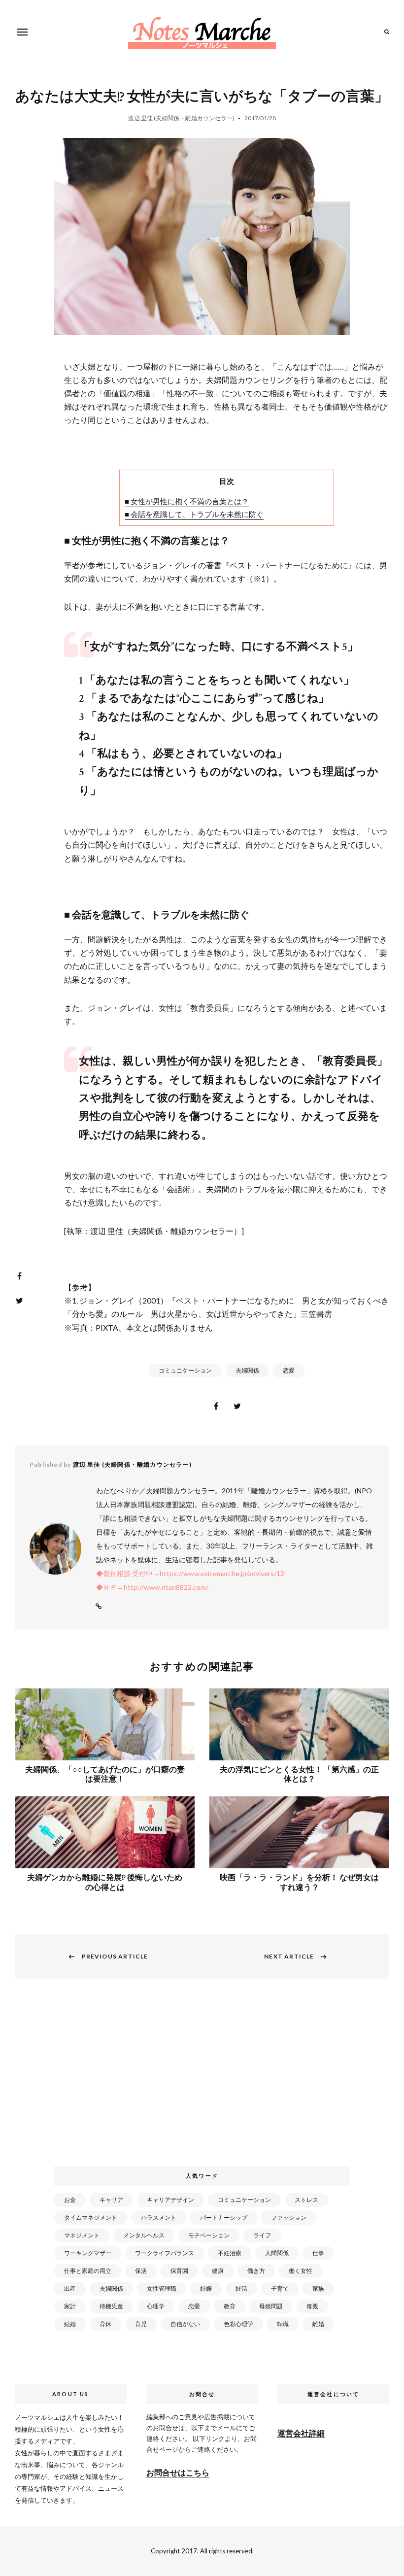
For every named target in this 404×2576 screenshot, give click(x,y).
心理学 (156, 2306)
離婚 (318, 2324)
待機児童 (111, 2306)
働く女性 (301, 2271)
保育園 (179, 2271)
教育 (230, 2306)
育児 (141, 2324)
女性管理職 (162, 2288)
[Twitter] (19, 1301)
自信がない (185, 2324)
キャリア (111, 2200)
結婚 (70, 2324)
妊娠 (206, 2288)
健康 (218, 2271)
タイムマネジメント (91, 2217)
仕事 (318, 2253)
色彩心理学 (238, 2324)
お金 (70, 2200)
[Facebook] (19, 1276)
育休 (105, 2324)
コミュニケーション (185, 1370)
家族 (318, 2288)
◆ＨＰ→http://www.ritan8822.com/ (152, 1587)
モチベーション (209, 2235)
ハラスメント (159, 2217)
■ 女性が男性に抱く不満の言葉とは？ (187, 501)
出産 (70, 2288)
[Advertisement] (204, 2078)
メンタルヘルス (144, 2235)
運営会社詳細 (301, 2433)
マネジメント (82, 2235)
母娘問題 (271, 2306)
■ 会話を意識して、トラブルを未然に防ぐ (194, 514)
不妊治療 (230, 2253)
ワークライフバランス (165, 2253)
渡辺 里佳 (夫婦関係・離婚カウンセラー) (181, 118)
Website (99, 1607)
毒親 (312, 2306)
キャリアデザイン (170, 2200)
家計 (70, 2306)
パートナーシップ (224, 2217)
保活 (141, 2271)
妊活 (241, 2288)
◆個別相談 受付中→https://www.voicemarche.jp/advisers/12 (190, 1573)
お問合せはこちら (178, 2472)
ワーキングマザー (88, 2253)
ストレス (306, 2200)
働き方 (256, 2271)
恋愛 (289, 1370)
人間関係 (277, 2253)
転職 (283, 2324)
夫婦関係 (247, 1370)
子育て (280, 2288)
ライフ (262, 2235)
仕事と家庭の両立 (88, 2271)
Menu (22, 32)
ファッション (289, 2217)
